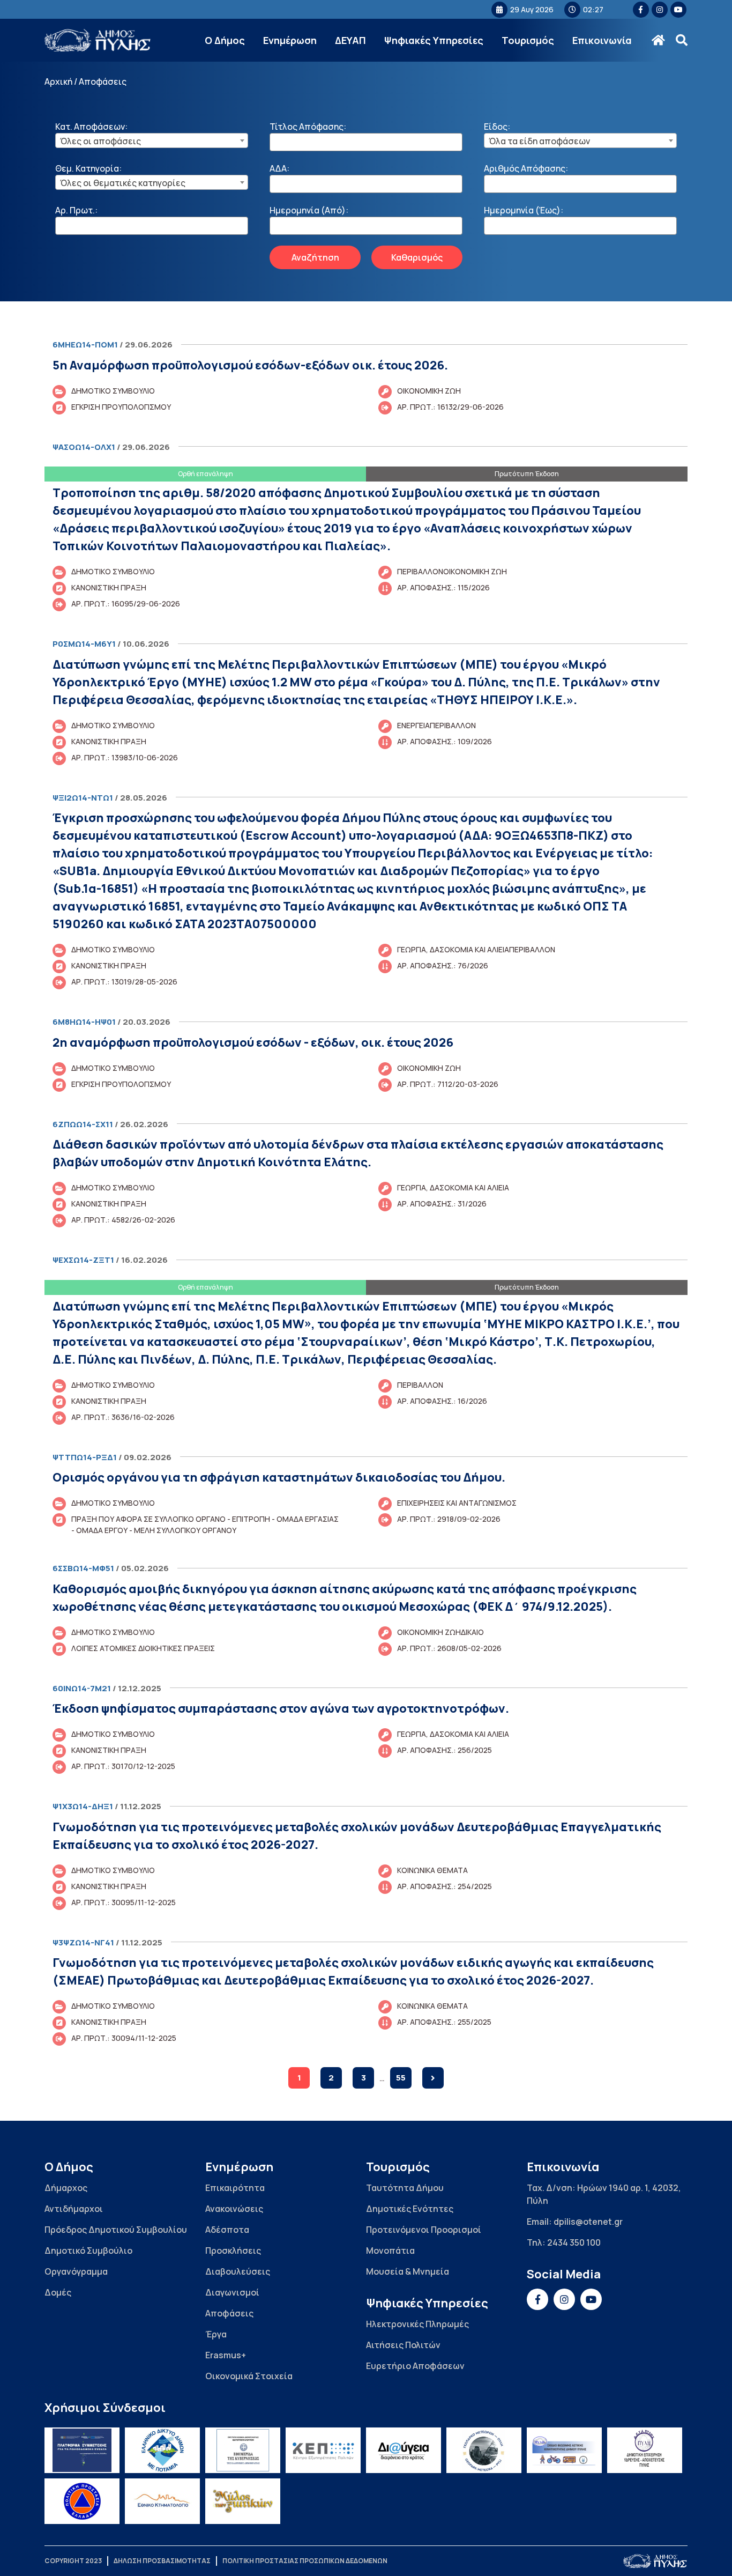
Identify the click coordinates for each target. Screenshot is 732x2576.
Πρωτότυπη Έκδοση (527, 474)
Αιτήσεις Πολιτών (403, 2345)
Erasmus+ (226, 2355)
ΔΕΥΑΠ (350, 40)
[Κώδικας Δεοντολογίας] (243, 2450)
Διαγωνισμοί (232, 2292)
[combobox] (152, 140)
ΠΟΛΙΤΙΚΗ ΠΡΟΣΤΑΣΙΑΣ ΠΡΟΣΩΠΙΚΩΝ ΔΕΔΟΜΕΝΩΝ (305, 2561)
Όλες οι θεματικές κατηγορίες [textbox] (123, 183)
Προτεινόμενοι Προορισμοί (424, 2230)
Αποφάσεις (229, 2313)
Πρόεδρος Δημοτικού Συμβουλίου (116, 2230)
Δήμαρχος (66, 2188)
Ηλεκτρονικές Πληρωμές (417, 2324)
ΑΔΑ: (279, 168)
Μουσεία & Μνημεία (408, 2271)
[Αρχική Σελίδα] (98, 40)
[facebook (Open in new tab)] (641, 10)
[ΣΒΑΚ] (564, 2450)
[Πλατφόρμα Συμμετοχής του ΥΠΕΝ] (82, 2450)
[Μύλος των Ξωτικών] (243, 2501)
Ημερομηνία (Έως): (524, 210)
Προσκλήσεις (233, 2251)
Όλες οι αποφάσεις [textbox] (100, 141)
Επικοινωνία (602, 40)
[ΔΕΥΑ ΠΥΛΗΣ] (645, 2450)
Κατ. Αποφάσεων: (91, 127)
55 (401, 2078)
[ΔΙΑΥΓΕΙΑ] (404, 2450)
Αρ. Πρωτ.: (76, 210)
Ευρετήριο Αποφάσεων (415, 2366)
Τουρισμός (528, 40)
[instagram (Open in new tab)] (660, 10)
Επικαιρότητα (235, 2188)
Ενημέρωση (290, 40)
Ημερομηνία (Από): (309, 210)
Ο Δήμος (225, 40)
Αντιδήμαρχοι (74, 2209)
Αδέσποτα (227, 2230)
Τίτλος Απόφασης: (308, 127)
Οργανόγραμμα (76, 2271)
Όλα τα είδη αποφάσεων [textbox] (539, 141)
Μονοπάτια (390, 2251)
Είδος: (497, 127)
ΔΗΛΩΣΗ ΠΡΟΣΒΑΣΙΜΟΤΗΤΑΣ (162, 2561)
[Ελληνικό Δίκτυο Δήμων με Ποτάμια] (162, 2450)
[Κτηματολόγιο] (162, 2501)
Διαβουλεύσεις (238, 2271)
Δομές (58, 2292)
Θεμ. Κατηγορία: (88, 168)
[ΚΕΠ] (323, 2450)
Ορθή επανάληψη (206, 474)
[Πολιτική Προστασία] (82, 2501)
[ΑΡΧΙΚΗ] (658, 40)
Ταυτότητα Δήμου (405, 2188)
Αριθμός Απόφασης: (526, 168)
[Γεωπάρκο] (484, 2450)
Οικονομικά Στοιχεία (249, 2376)
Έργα (216, 2334)
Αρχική (58, 82)
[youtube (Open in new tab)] (678, 10)
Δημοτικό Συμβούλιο (88, 2251)
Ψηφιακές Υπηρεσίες (434, 40)
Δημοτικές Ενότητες (410, 2209)
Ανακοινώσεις (234, 2209)
